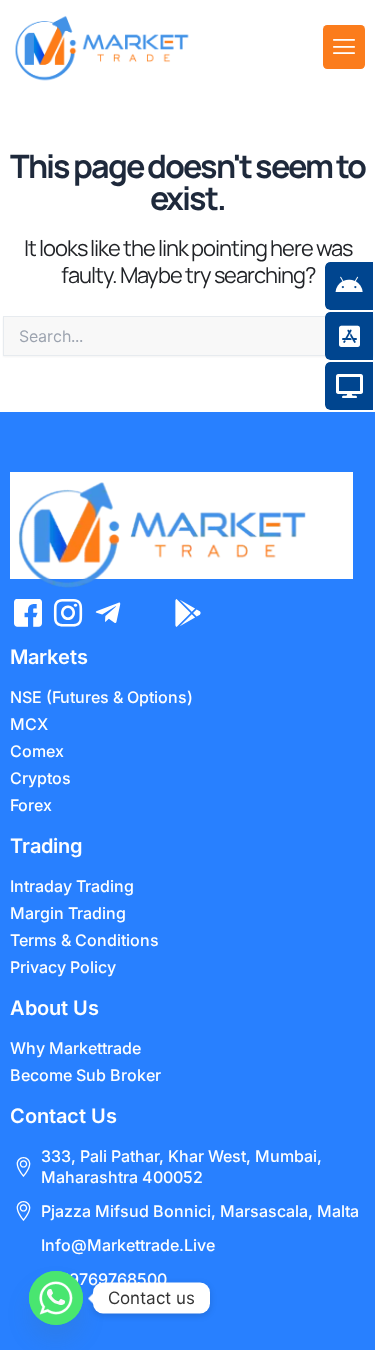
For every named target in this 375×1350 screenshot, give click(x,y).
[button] (344, 47)
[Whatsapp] (56, 1298)
